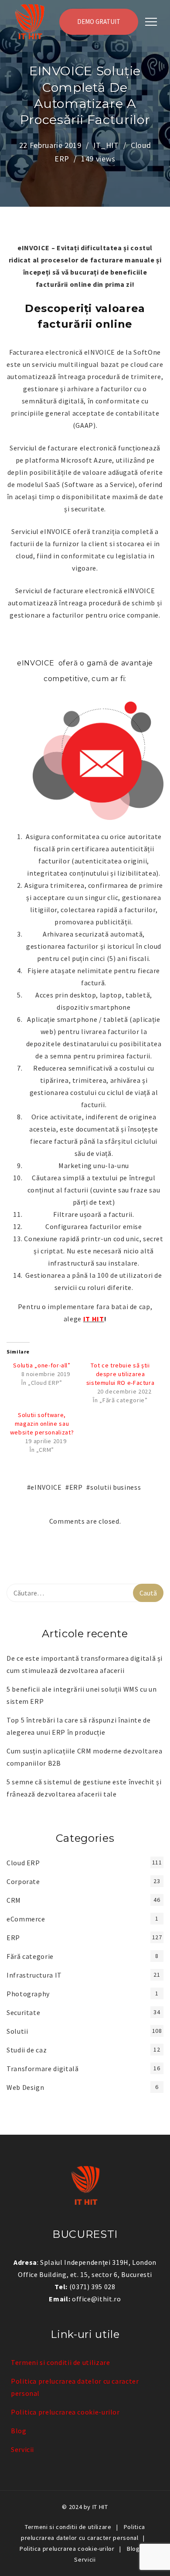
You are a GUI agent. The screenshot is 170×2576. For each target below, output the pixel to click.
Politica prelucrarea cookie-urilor (65, 2412)
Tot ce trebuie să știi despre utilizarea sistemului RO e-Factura (121, 1374)
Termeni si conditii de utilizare (60, 2362)
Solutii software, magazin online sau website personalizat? (42, 1424)
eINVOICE (46, 1487)
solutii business (116, 1487)
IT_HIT (106, 145)
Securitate (23, 2012)
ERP (76, 1487)
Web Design (25, 2087)
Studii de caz (27, 2050)
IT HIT (94, 1319)
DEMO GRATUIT (99, 22)
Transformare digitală (42, 2069)
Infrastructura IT (34, 1975)
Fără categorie (30, 1956)
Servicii (22, 2449)
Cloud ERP (23, 1863)
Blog (19, 2431)
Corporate (23, 1881)
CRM (14, 1900)
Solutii (17, 2031)
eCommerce (26, 1919)
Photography (28, 1994)
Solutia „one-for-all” (42, 1365)
